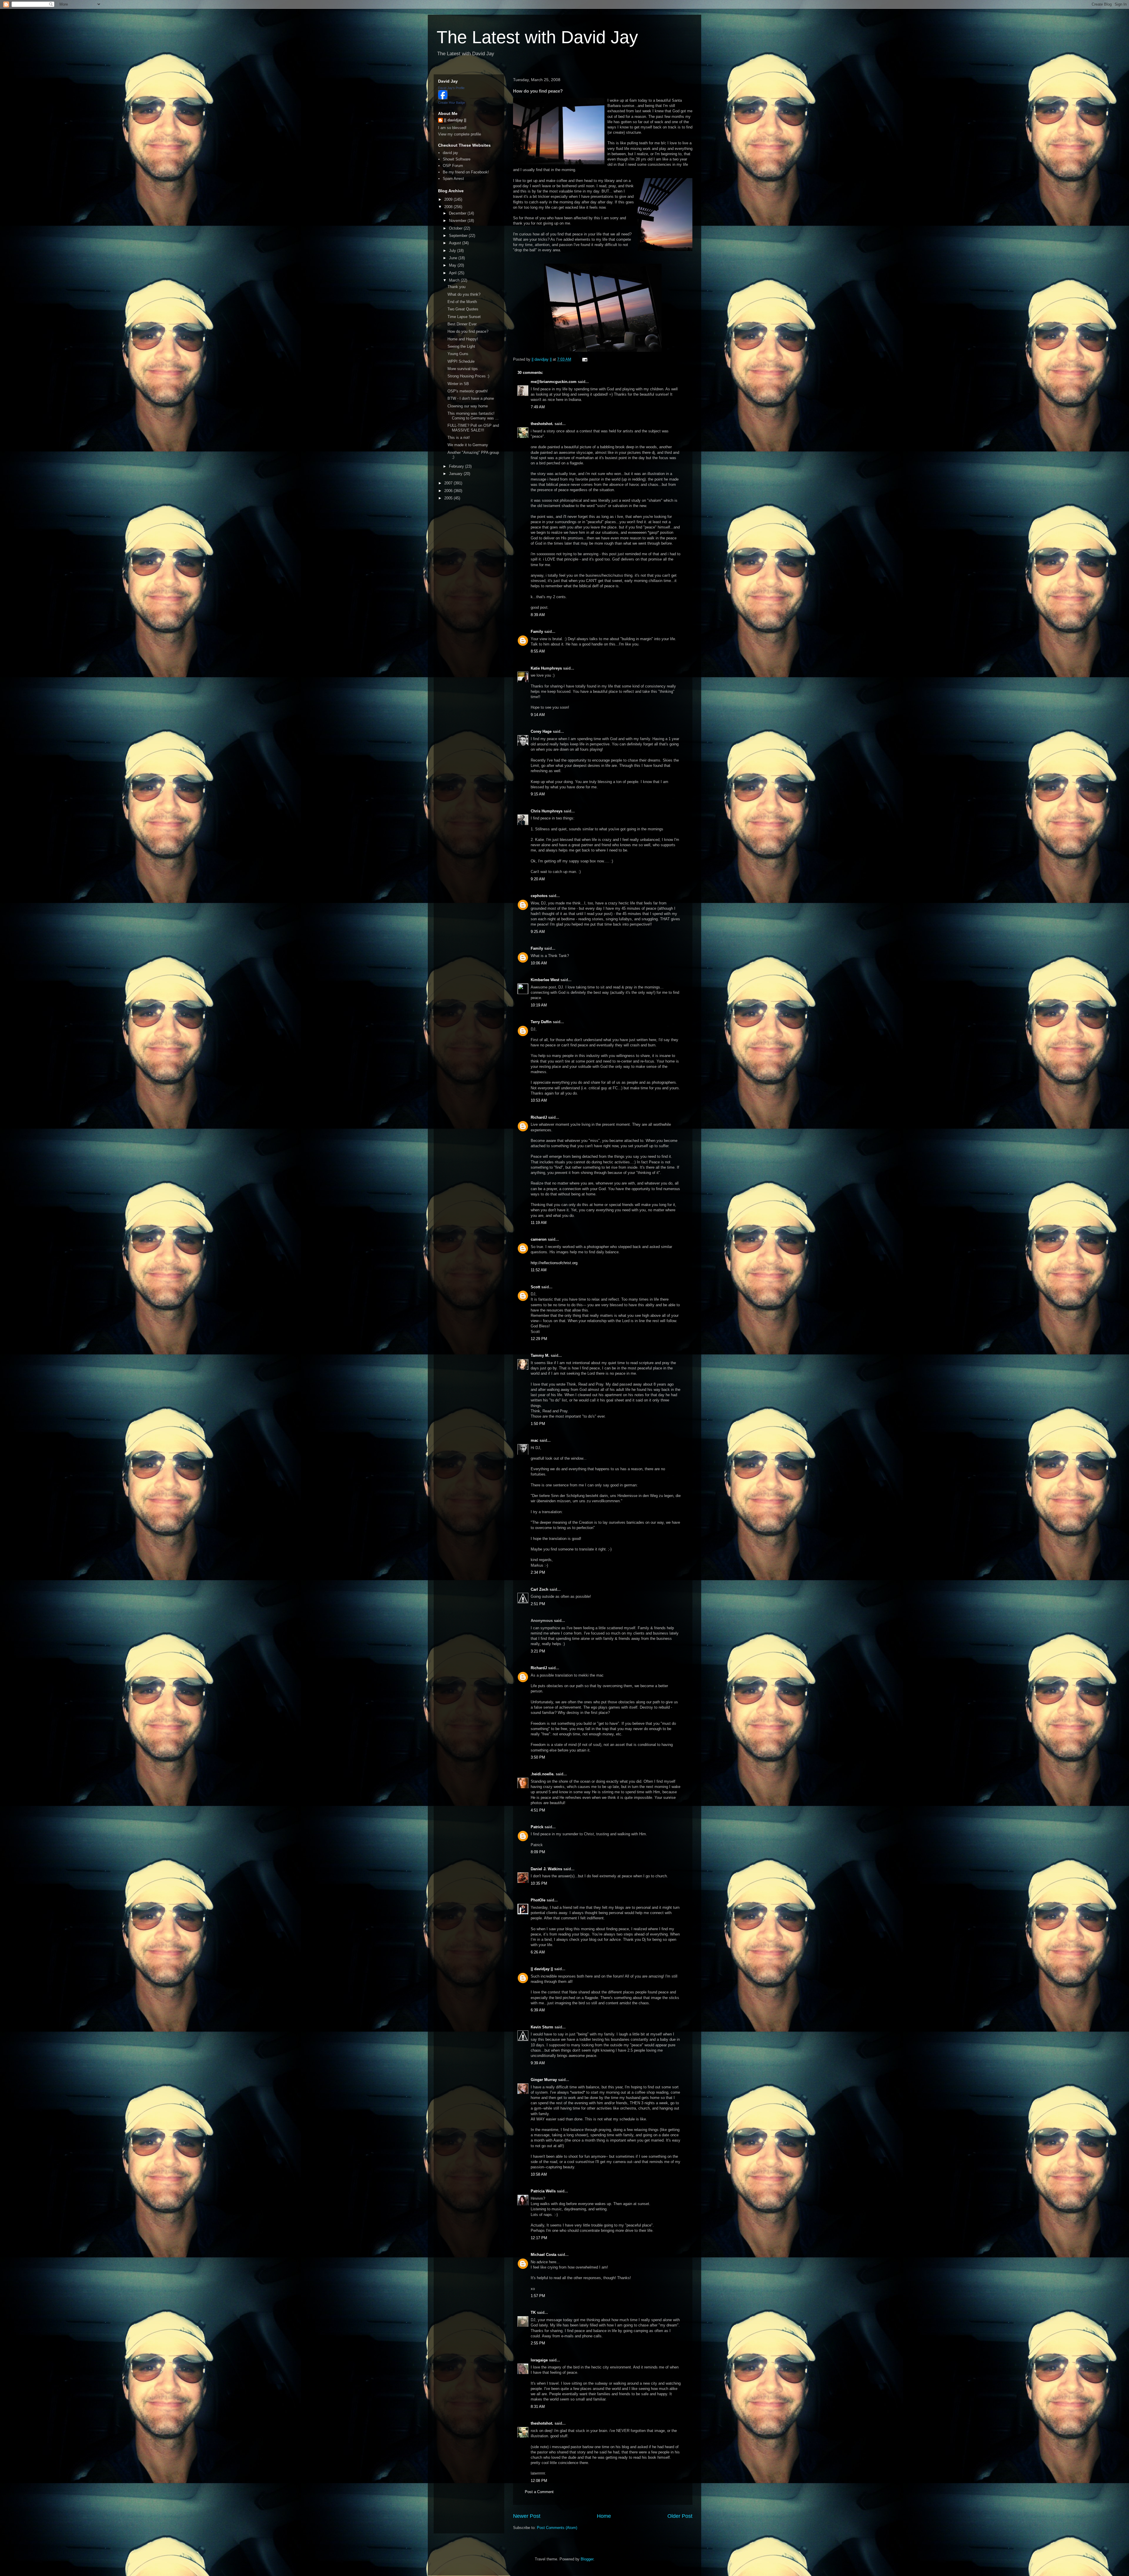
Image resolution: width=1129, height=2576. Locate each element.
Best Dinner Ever (462, 324)
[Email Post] (584, 359)
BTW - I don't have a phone (471, 398)
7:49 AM (538, 407)
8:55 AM (538, 651)
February (457, 466)
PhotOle (538, 1900)
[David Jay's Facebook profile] (443, 98)
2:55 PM (538, 2343)
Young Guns (458, 354)
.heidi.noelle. (543, 1774)
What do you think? (464, 294)
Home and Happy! (463, 339)
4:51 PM (538, 1810)
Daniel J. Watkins (546, 1869)
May (453, 265)
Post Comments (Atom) (557, 2528)
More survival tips (463, 369)
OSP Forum (453, 166)
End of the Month (462, 302)
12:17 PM (539, 2238)
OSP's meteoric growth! (468, 391)
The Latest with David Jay (537, 37)
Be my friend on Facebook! (466, 172)
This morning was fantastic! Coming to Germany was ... (473, 416)
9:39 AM (538, 2063)
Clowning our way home (468, 406)
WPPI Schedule (461, 361)
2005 (449, 498)
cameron (539, 1239)
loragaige (539, 2360)
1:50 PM (538, 1424)
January (456, 474)
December (458, 213)
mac (535, 1440)
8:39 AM (538, 615)
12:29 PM (539, 1339)
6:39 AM (538, 2010)
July (453, 251)
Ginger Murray (544, 2080)
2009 (449, 199)
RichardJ (539, 1117)
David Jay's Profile (451, 88)
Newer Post (527, 2516)
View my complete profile (460, 134)
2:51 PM (538, 1604)
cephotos (539, 896)
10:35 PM (539, 1883)
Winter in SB (458, 384)
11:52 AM (539, 1270)
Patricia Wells (543, 2191)
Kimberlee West (545, 980)
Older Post (680, 2516)
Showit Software (457, 159)
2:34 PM (538, 1572)
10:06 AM (539, 963)
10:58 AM (539, 2174)
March (455, 280)
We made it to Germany (468, 445)
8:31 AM (538, 2407)
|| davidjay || (542, 1969)
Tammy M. (540, 1355)
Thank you (456, 287)
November (458, 221)
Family (537, 632)
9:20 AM (538, 879)
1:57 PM (538, 2296)
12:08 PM (539, 2481)
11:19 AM (539, 1223)
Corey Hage (541, 731)
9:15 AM (538, 794)
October (456, 228)
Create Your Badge (452, 103)
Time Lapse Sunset (464, 317)
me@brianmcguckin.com (554, 382)
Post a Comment (539, 2492)
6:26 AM (538, 1952)
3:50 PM (538, 1757)
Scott (535, 1287)
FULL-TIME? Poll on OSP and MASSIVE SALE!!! (473, 428)
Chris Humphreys (547, 811)
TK (533, 2312)
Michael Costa (543, 2255)
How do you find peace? (468, 331)
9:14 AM (538, 715)
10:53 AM (539, 1100)
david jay (450, 153)
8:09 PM (538, 1852)
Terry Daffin (541, 1022)
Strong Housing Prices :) (468, 376)
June (454, 258)
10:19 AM (539, 1005)
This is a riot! (459, 438)
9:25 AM (538, 932)
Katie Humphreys (546, 668)
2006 (449, 491)
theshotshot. (542, 424)
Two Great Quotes (463, 309)
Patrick (537, 1827)
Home (604, 2516)
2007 (449, 483)
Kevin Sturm (542, 2027)
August (456, 243)
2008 (449, 207)
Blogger (587, 2559)
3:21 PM (538, 1651)
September (459, 236)
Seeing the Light (461, 346)
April (453, 273)
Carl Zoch (540, 1589)
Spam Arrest (453, 179)
